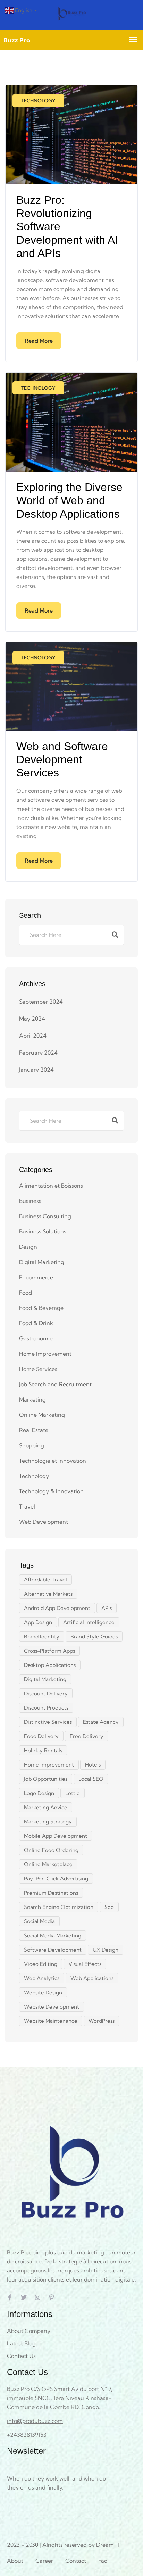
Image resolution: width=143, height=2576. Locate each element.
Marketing (32, 1399)
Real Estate (34, 1430)
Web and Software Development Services (62, 760)
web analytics (42, 1978)
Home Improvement (45, 1354)
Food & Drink (36, 1323)
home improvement (49, 1765)
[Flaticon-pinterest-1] (52, 2297)
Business (30, 1201)
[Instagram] (38, 2297)
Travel (27, 1506)
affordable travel (45, 1580)
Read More (39, 341)
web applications (92, 1978)
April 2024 (33, 1036)
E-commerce (36, 1277)
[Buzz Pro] (71, 15)
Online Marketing (42, 1415)
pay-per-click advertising (56, 1879)
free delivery (87, 1736)
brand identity (42, 1636)
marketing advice (46, 1807)
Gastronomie (36, 1338)
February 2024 (38, 1053)
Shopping (32, 1445)
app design (38, 1622)
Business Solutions (43, 1231)
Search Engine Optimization (59, 1907)
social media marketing (53, 1935)
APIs (107, 1608)
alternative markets (48, 1594)
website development (52, 2007)
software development (53, 1950)
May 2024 (32, 1019)
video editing (41, 1964)
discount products (46, 1708)
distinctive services (48, 1722)
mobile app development (56, 1836)
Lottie (73, 1793)
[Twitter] (24, 2297)
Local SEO (91, 1779)
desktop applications (50, 1665)
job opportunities (46, 1779)
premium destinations (51, 1893)
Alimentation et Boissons (51, 1186)
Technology (38, 101)
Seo (109, 1907)
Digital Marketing (42, 1262)
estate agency (101, 1722)
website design (43, 1992)
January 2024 (36, 1070)
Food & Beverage (41, 1308)
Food (26, 1293)
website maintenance (51, 2021)
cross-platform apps (49, 1651)
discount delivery (46, 1693)
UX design (106, 1950)
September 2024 (41, 1002)
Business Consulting (45, 1216)
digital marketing (45, 1679)
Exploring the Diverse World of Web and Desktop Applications (69, 501)
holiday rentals (43, 1750)
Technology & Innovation (51, 1491)
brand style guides (94, 1636)
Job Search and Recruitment (55, 1384)
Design (28, 1247)
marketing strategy (48, 1822)
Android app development (57, 1608)
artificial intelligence (89, 1622)
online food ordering (51, 1850)
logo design (39, 1793)
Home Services (38, 1369)
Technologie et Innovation (53, 1461)
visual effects (85, 1964)
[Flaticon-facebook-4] (10, 2297)
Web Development (44, 1522)
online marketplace (48, 1864)
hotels (93, 1765)
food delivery (41, 1736)
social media (39, 1921)
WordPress (102, 2021)
